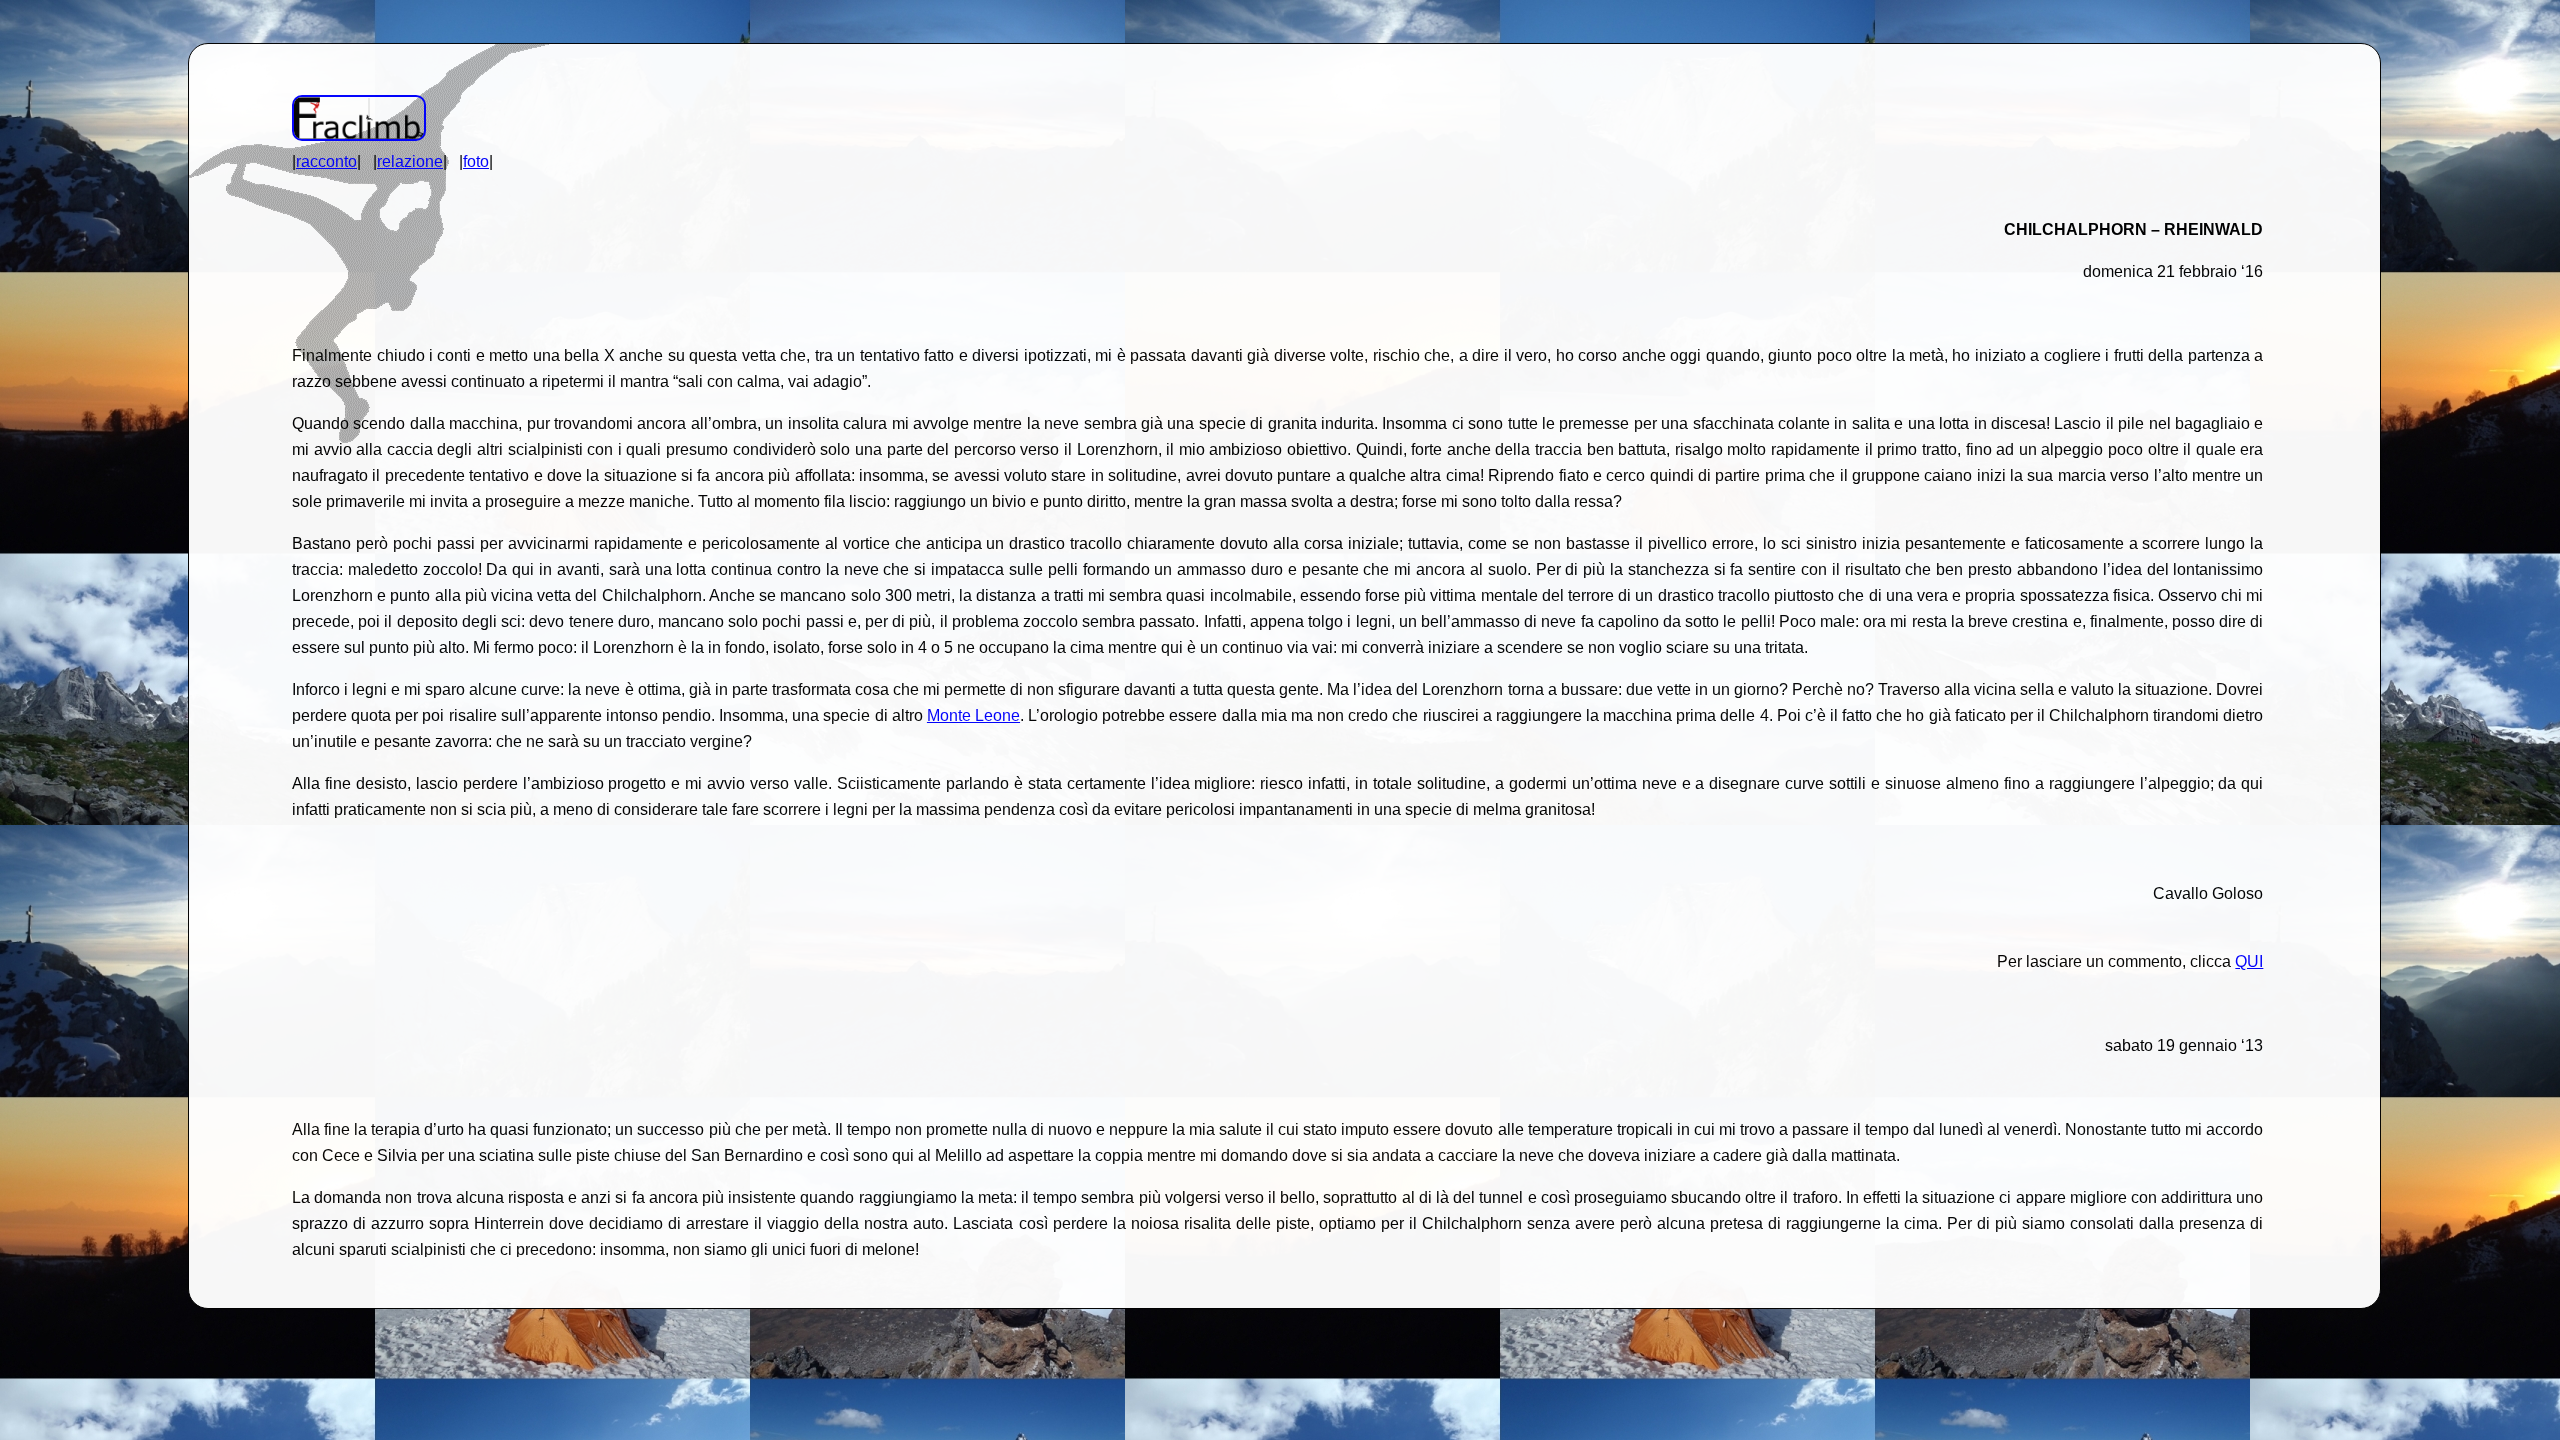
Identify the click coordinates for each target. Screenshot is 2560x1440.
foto (476, 161)
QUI (2249, 961)
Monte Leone (973, 715)
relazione (410, 161)
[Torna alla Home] (359, 135)
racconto (326, 161)
